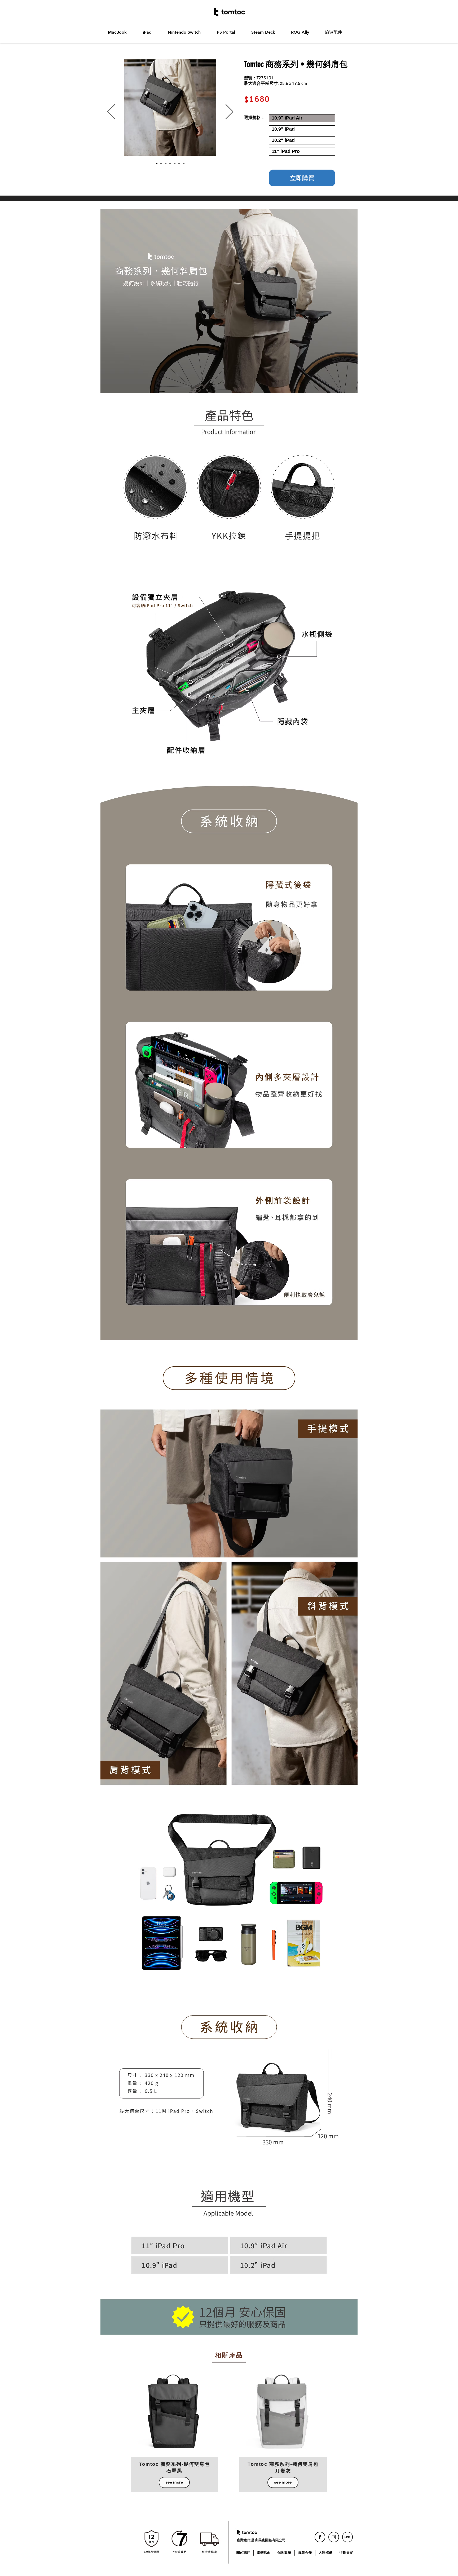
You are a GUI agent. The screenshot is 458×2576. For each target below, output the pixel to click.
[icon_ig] (334, 2537)
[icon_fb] (320, 2537)
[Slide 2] (166, 164)
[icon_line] (347, 2537)
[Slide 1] (161, 164)
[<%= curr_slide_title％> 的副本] (170, 164)
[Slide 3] (157, 164)
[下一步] (229, 112)
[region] (175, 2413)
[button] (121, 32)
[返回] (111, 112)
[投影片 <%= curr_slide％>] (184, 164)
